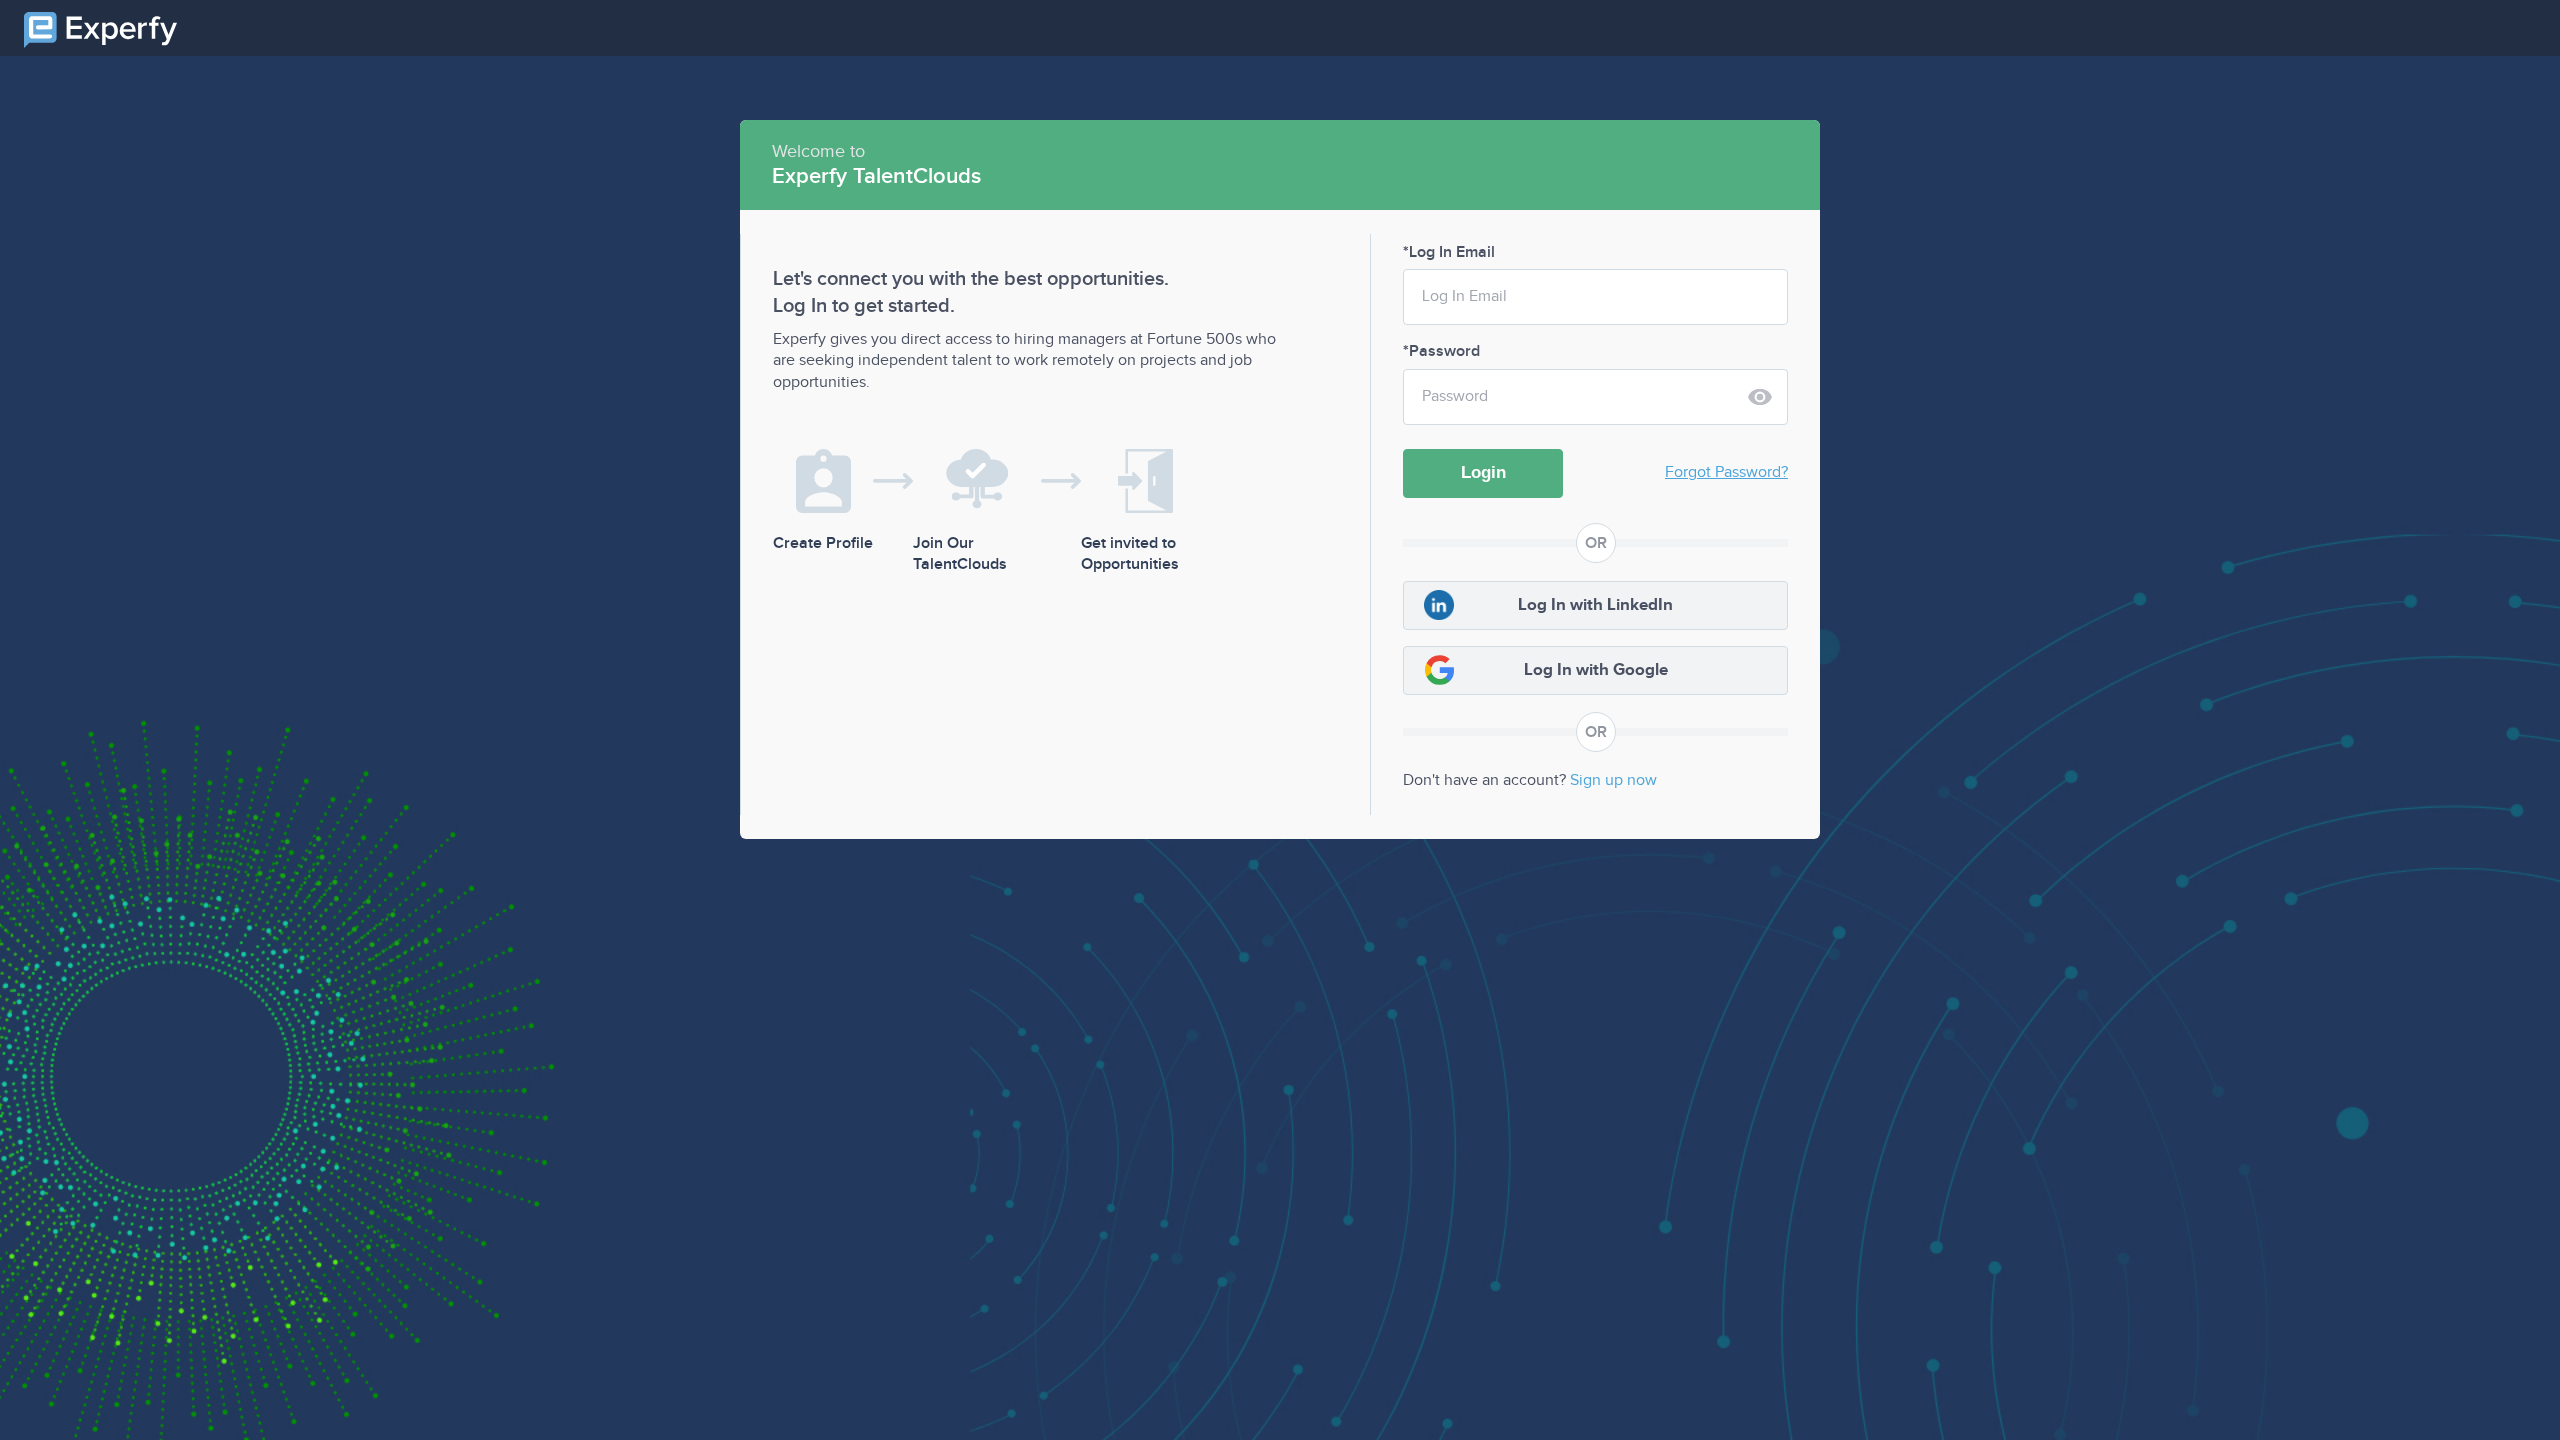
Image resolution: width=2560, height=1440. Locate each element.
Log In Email (1450, 252)
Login (1483, 472)
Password (1442, 351)
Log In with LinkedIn (1595, 605)
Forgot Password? (1726, 472)
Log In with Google (1596, 670)
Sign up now (1613, 780)
